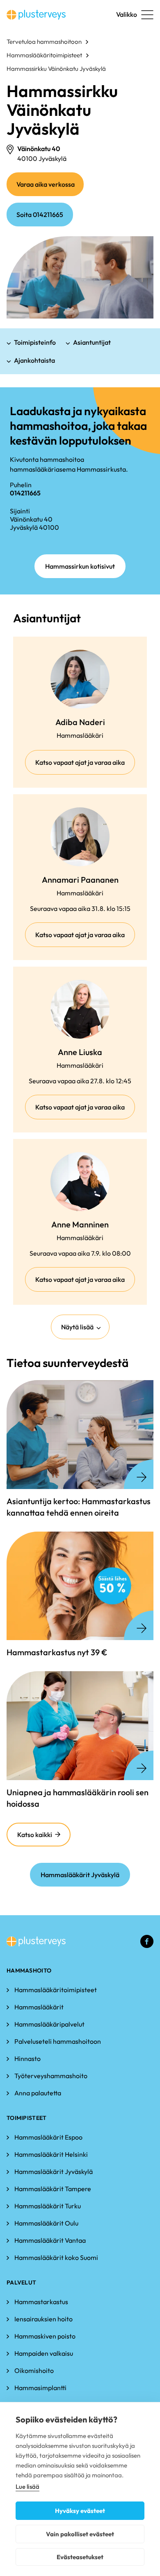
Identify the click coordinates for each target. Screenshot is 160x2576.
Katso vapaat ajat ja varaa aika (85, 766)
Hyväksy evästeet (80, 2511)
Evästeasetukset (80, 2557)
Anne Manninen (80, 1224)
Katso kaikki (35, 1835)
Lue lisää (27, 2487)
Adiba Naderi (80, 722)
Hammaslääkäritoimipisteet (44, 55)
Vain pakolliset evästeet (80, 2534)
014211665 (25, 493)
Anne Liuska (80, 1052)
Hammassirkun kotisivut (80, 566)
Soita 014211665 (40, 215)
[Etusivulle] (36, 15)
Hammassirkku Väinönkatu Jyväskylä (56, 69)
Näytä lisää (77, 1327)
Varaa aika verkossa (50, 188)
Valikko (127, 14)
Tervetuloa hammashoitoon (44, 42)
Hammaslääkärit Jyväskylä (80, 1875)
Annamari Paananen (80, 880)
